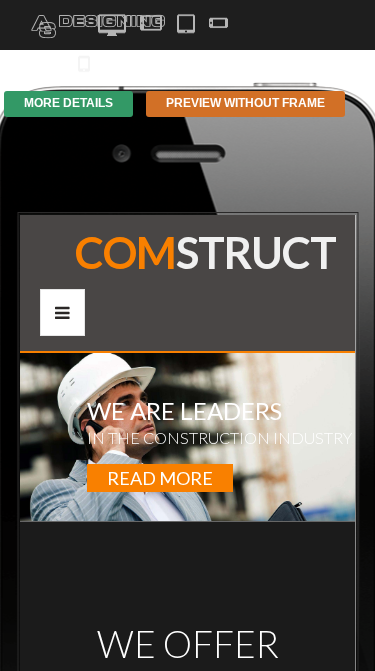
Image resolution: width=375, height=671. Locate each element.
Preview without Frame (245, 103)
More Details (68, 103)
